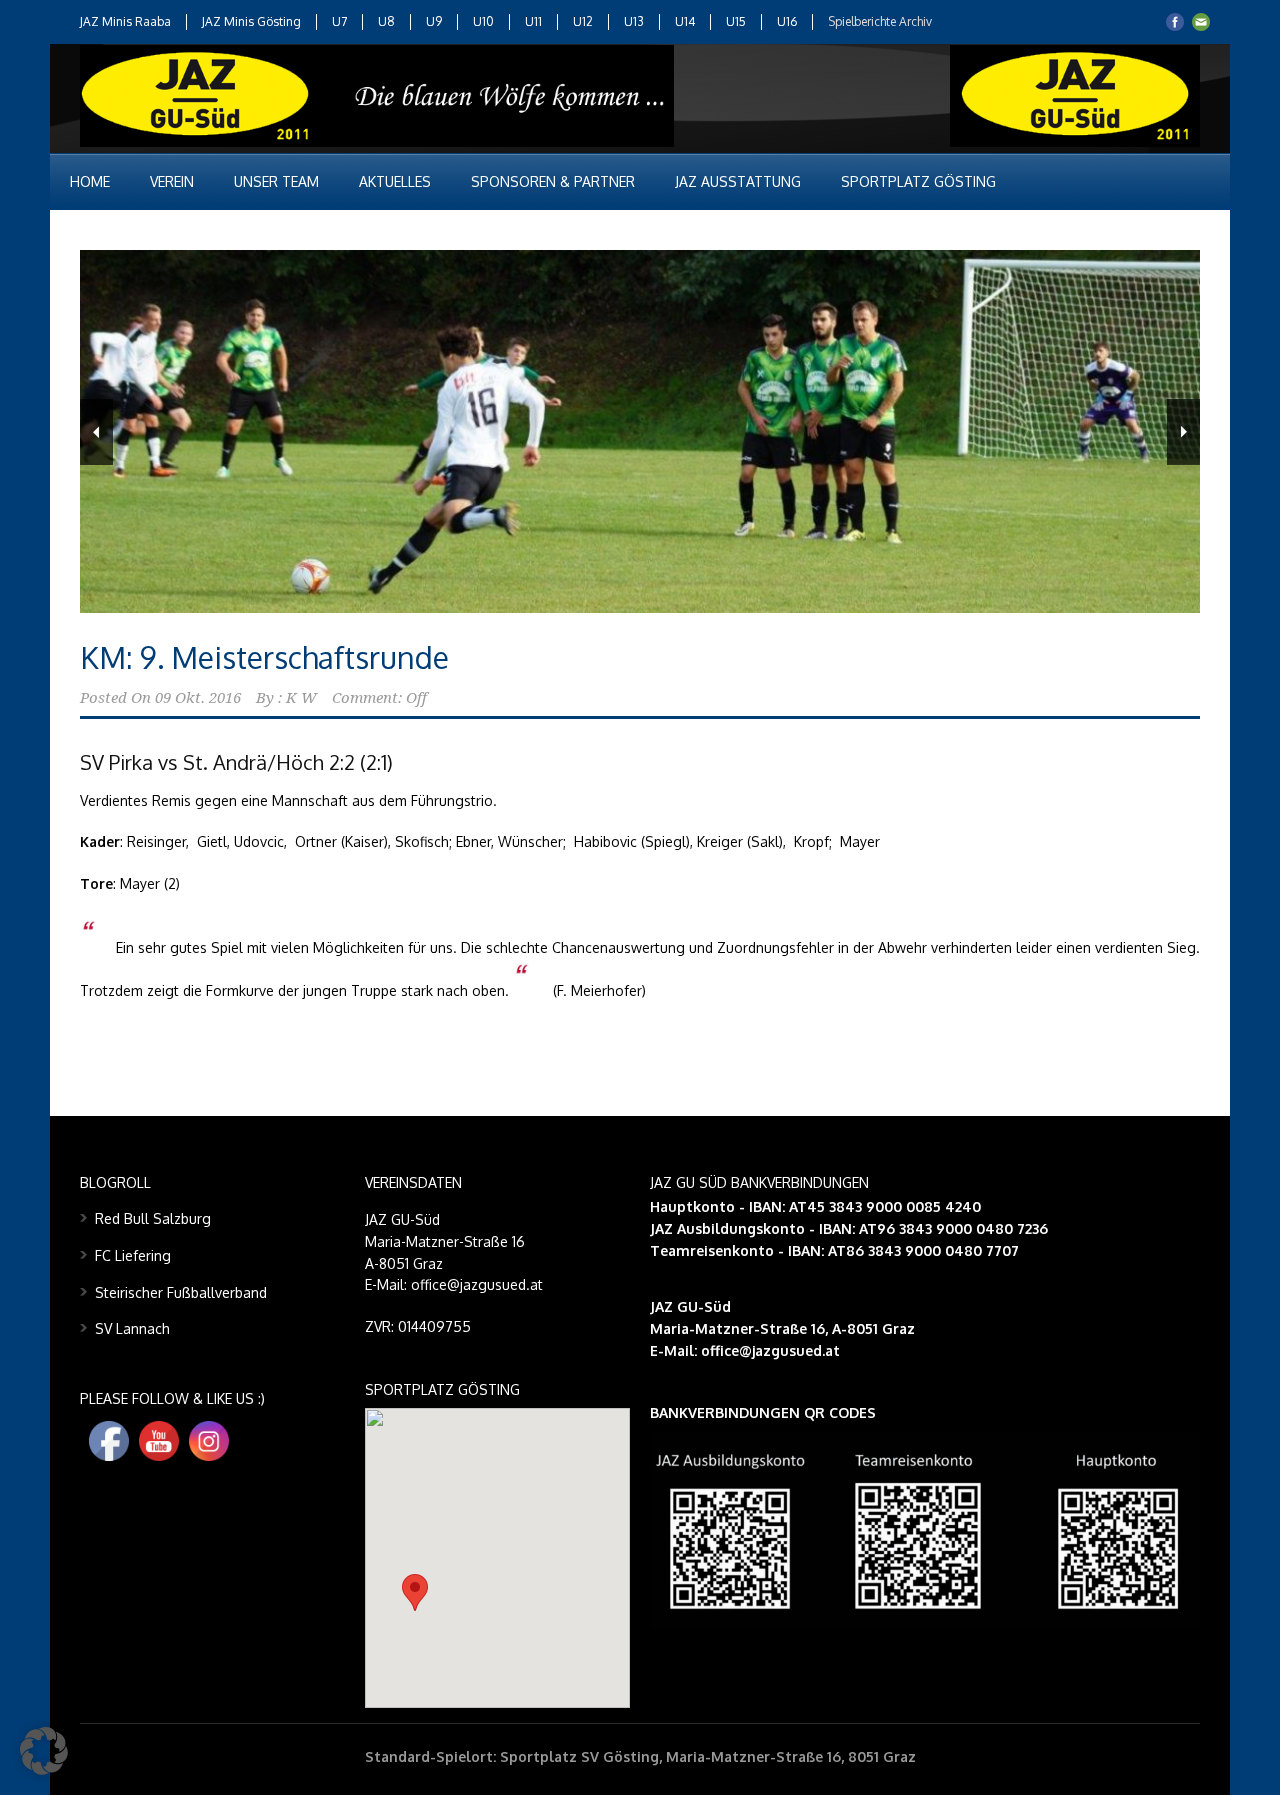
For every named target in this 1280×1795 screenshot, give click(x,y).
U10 (483, 21)
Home (90, 181)
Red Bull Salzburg (153, 1218)
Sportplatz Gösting (918, 181)
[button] (415, 1592)
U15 (736, 21)
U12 (583, 21)
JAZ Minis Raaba (125, 21)
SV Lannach (132, 1328)
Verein (172, 181)
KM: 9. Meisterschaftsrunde (264, 657)
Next (1183, 432)
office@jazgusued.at (770, 1350)
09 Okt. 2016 (198, 698)
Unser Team (276, 181)
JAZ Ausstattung (738, 181)
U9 (434, 21)
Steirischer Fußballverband (181, 1292)
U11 (533, 21)
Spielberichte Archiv (880, 21)
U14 (685, 21)
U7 (339, 21)
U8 (386, 21)
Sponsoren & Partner (553, 181)
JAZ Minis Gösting (251, 21)
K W (301, 698)
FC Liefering (133, 1255)
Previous (96, 432)
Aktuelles (395, 181)
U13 (634, 21)
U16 (787, 21)
